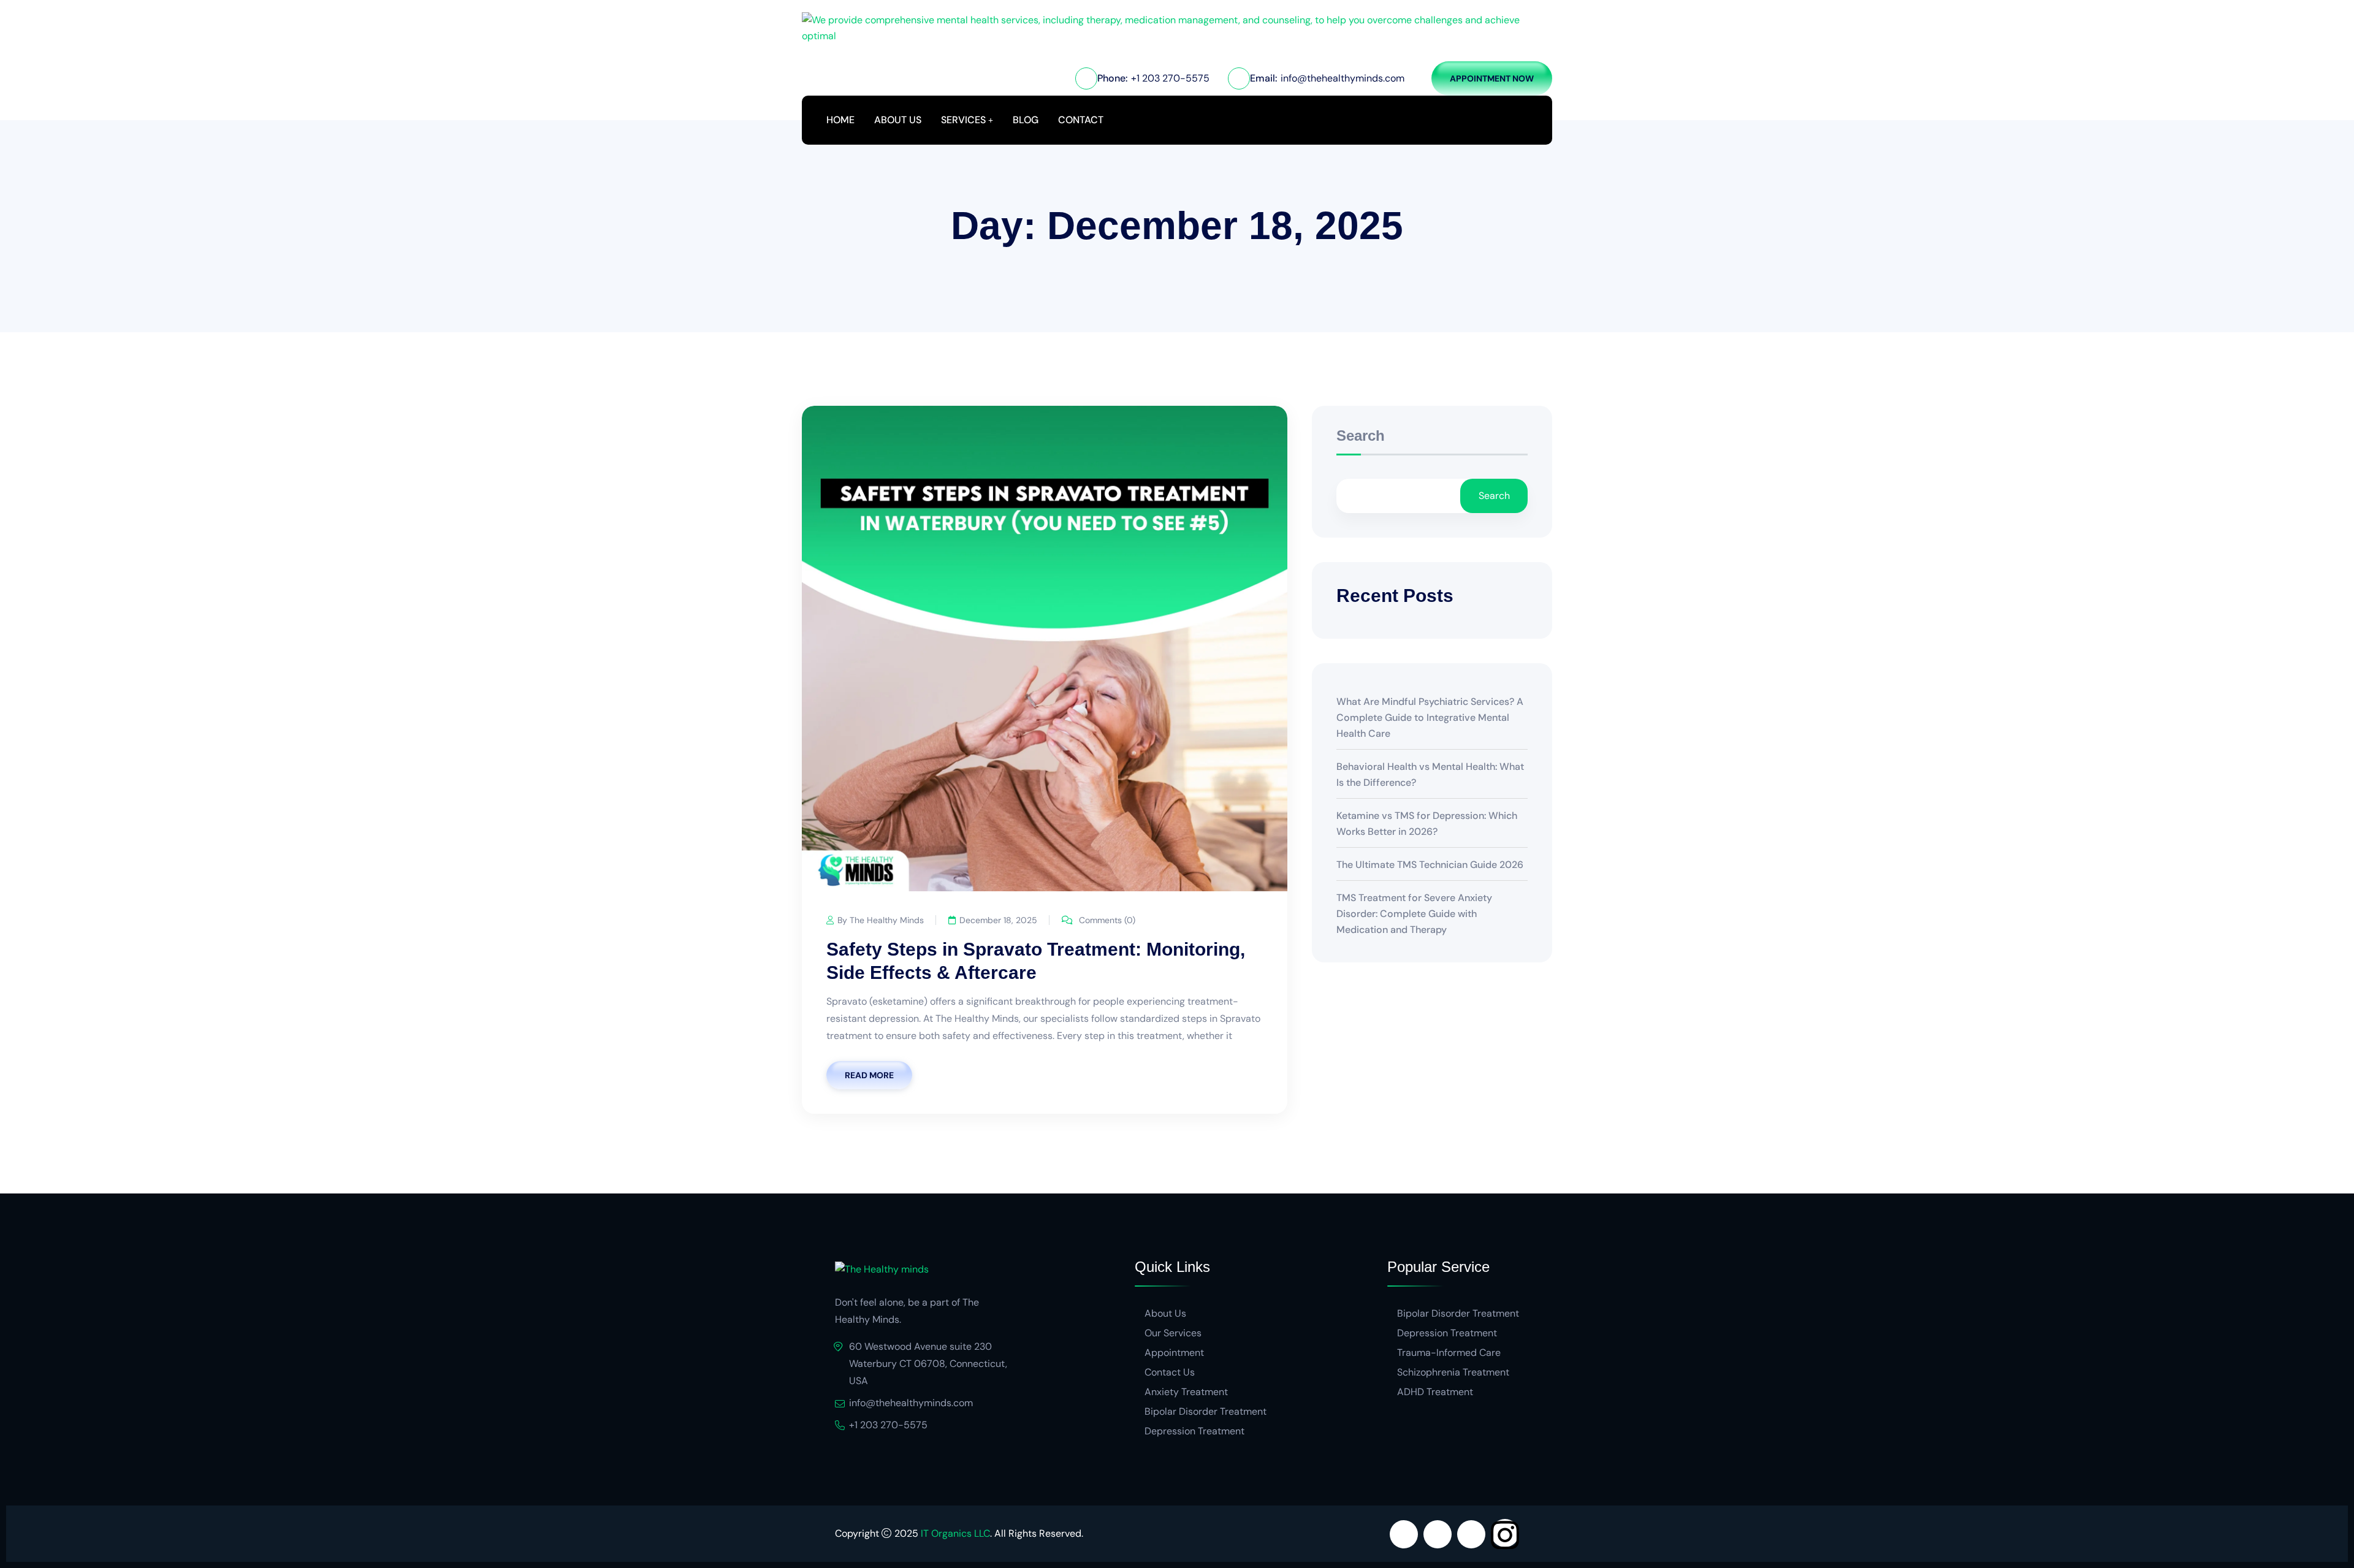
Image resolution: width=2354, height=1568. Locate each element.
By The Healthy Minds (881, 920)
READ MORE (869, 1075)
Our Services (1173, 1333)
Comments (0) (1106, 920)
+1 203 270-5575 (1170, 78)
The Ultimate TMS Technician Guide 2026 (1430, 865)
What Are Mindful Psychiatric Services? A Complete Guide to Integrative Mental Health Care (1430, 717)
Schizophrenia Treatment (1453, 1372)
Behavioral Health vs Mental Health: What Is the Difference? (1430, 774)
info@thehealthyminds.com (1343, 78)
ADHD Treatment (1435, 1392)
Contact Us (1170, 1372)
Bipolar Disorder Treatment (1206, 1411)
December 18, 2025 (998, 920)
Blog (1026, 120)
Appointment (1174, 1353)
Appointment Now (1492, 78)
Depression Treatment (1194, 1431)
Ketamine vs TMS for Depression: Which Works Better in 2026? (1427, 824)
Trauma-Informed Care (1449, 1353)
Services (963, 120)
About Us (898, 120)
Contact (1081, 120)
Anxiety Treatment (1186, 1392)
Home (840, 120)
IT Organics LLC (955, 1533)
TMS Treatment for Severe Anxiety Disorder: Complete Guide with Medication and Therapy (1414, 914)
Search (1361, 436)
